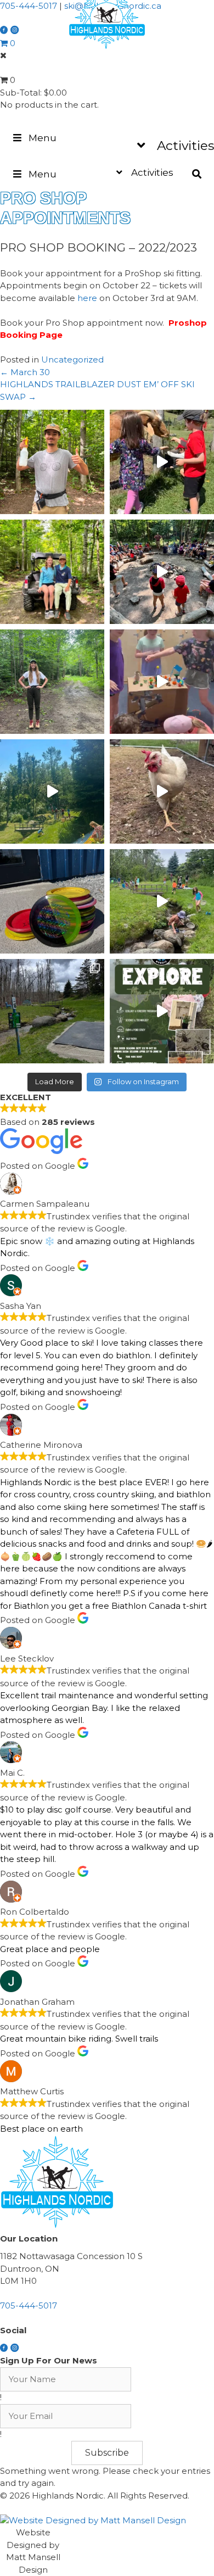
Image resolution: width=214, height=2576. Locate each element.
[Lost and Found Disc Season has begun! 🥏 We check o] (52, 901)
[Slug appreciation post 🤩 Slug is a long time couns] (52, 682)
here (87, 298)
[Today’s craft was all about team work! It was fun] (162, 682)
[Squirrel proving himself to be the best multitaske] (162, 572)
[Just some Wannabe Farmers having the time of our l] (162, 791)
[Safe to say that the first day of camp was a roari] (52, 791)
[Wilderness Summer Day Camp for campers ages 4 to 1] (162, 901)
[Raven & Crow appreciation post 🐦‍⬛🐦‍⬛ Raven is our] (52, 572)
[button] (107, 2453)
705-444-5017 (29, 6)
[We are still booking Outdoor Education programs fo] (162, 1011)
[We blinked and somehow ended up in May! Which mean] (52, 1011)
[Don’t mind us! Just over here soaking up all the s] (162, 462)
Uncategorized (72, 359)
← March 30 (25, 372)
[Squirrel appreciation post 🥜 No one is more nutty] (52, 462)
